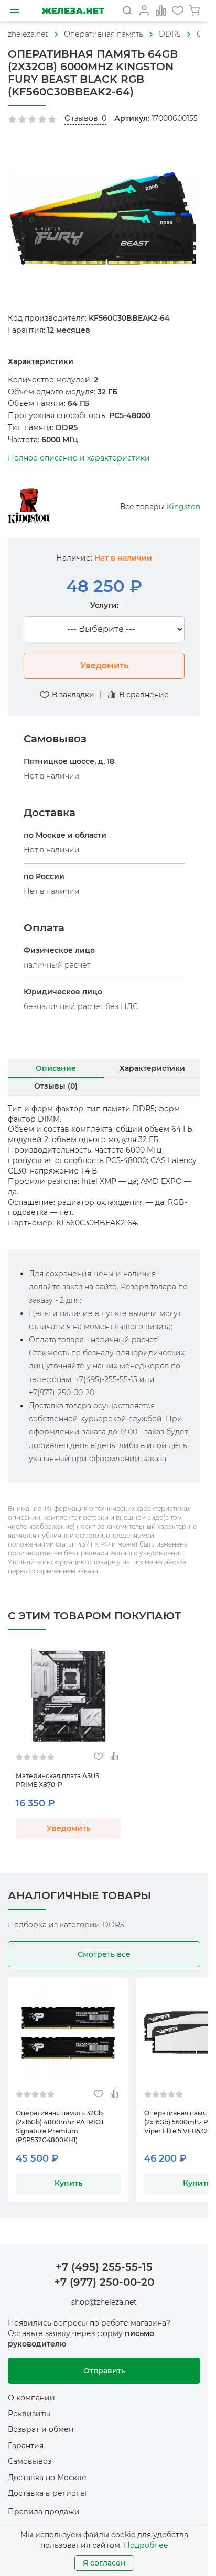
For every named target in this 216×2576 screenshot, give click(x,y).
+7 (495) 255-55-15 (104, 2267)
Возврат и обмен (41, 2429)
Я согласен (104, 2563)
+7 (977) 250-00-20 (104, 2282)
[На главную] (73, 11)
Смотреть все (104, 1954)
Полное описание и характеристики (79, 458)
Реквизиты (29, 2414)
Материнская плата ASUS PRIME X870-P (57, 1780)
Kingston (183, 507)
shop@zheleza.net (104, 2302)
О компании (31, 2398)
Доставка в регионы (47, 2493)
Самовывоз (30, 2461)
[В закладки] (98, 1757)
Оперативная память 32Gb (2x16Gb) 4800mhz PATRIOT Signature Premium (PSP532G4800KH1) (60, 2126)
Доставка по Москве (47, 2478)
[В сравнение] (114, 1757)
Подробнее (146, 2545)
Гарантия (26, 2446)
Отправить (104, 2371)
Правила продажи (44, 2512)
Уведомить (104, 666)
